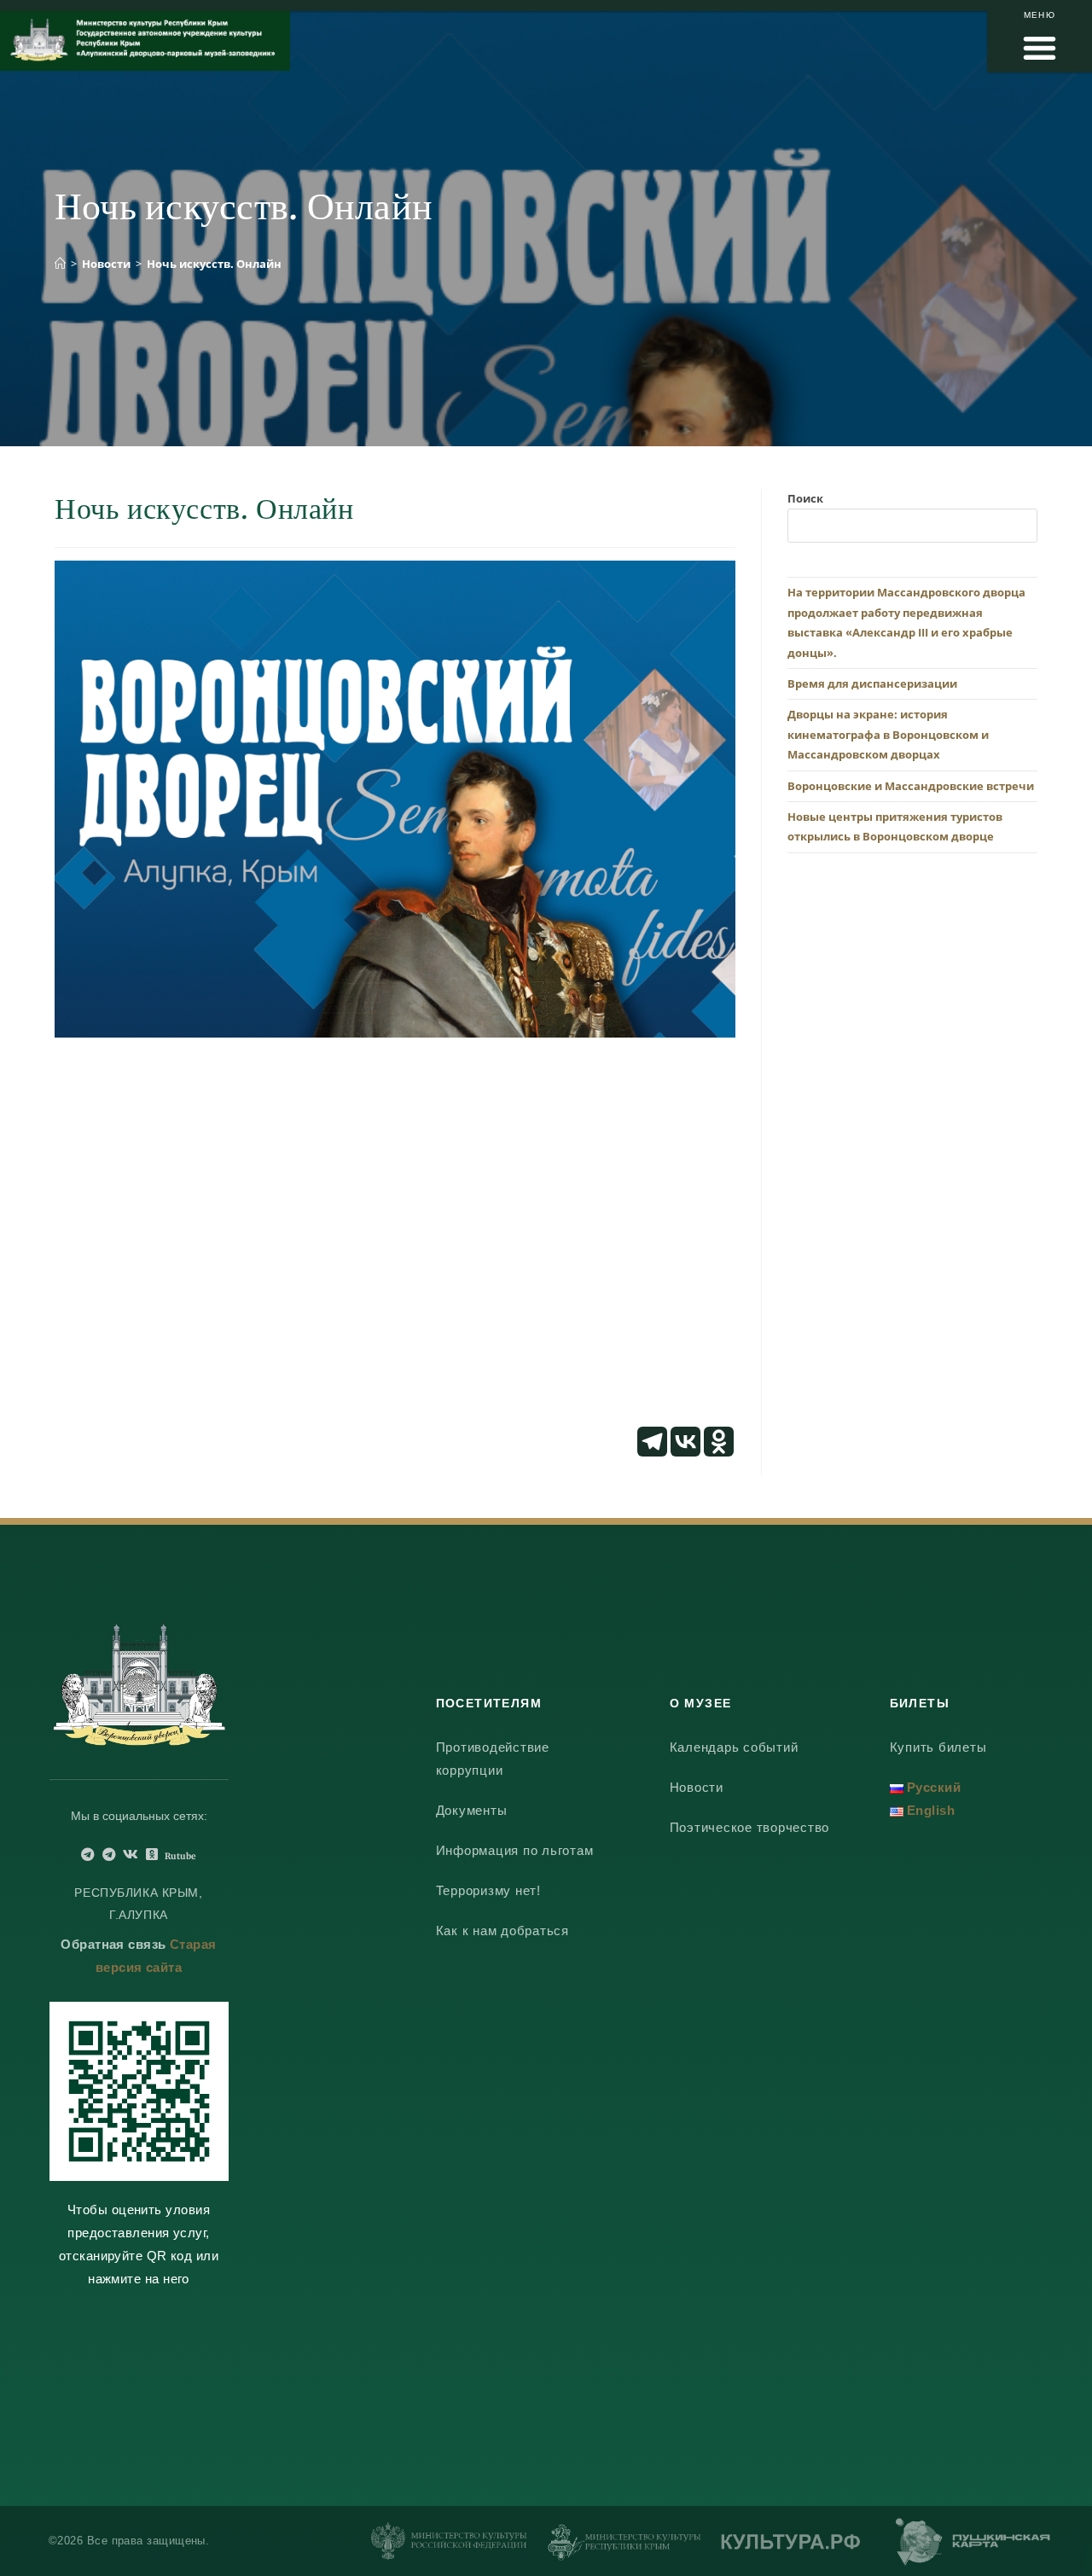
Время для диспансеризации (872, 683)
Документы (472, 1810)
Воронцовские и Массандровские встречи (911, 786)
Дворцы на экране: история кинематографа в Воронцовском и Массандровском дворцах (888, 734)
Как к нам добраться (502, 1931)
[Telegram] (652, 1442)
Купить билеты (938, 1747)
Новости (697, 1787)
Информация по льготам (515, 1850)
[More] (752, 1442)
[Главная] (60, 264)
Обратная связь (113, 1944)
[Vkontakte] (685, 1442)
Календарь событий (734, 1747)
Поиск (805, 498)
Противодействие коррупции (493, 1759)
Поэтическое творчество (750, 1827)
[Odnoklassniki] (719, 1442)
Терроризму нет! (488, 1890)
